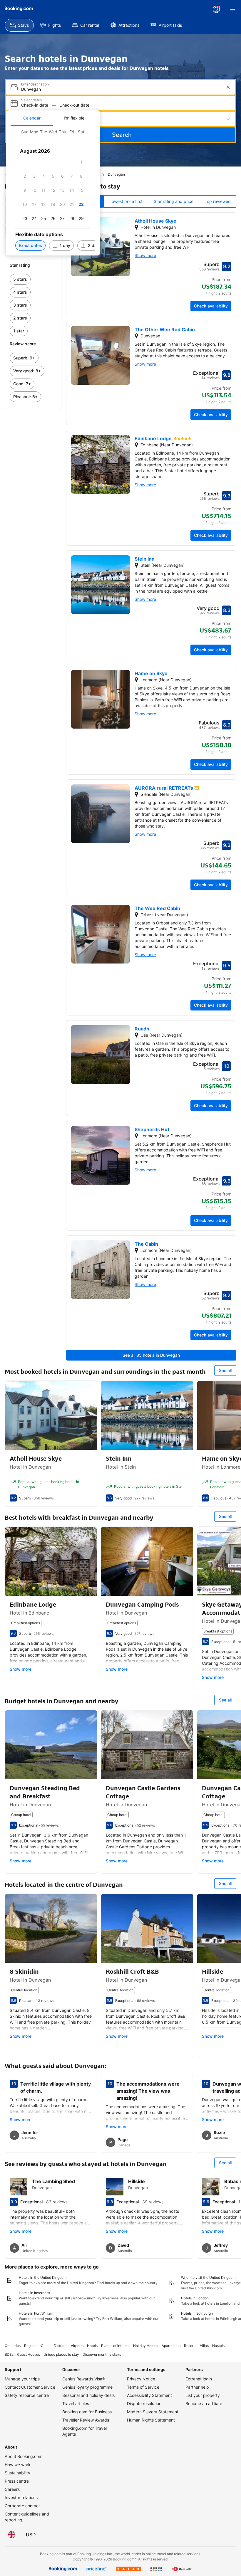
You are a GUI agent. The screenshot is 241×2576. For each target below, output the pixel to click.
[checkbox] (81, 162)
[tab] (32, 118)
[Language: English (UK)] (12, 2535)
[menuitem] (19, 25)
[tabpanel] (53, 191)
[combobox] (121, 89)
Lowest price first (126, 201)
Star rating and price (174, 201)
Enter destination (35, 84)
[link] (33, 279)
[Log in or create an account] (216, 9)
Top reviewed (218, 201)
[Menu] (233, 9)
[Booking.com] (19, 9)
